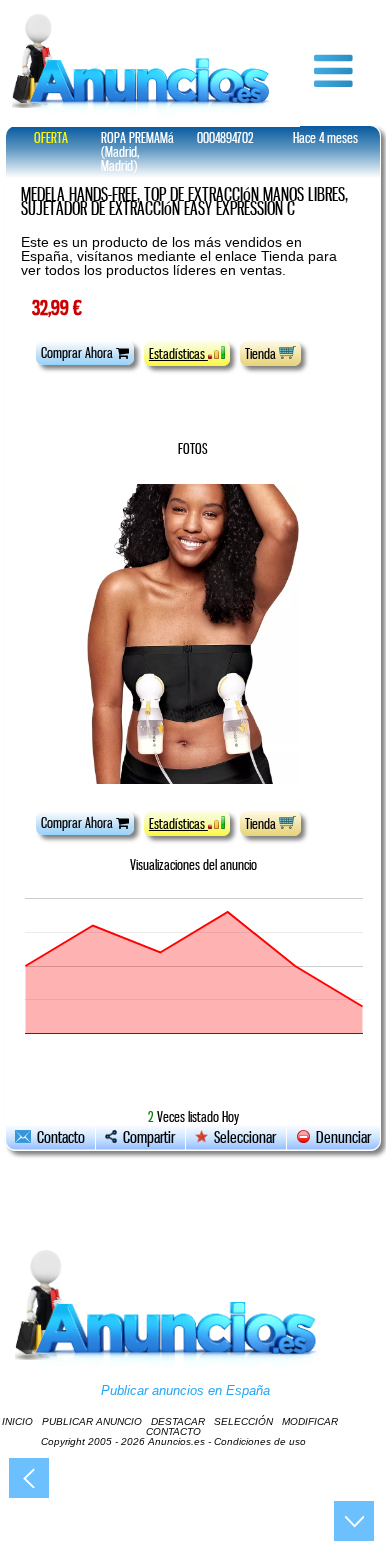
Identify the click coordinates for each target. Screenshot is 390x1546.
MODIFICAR (310, 1421)
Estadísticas (178, 354)
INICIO (17, 1421)
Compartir (146, 1137)
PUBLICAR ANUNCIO (92, 1421)
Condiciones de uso (260, 1441)
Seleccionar (245, 1137)
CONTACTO (173, 1431)
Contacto (58, 1137)
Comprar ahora (78, 353)
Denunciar (340, 1137)
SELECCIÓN (243, 1421)
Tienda (262, 354)
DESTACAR (178, 1421)
